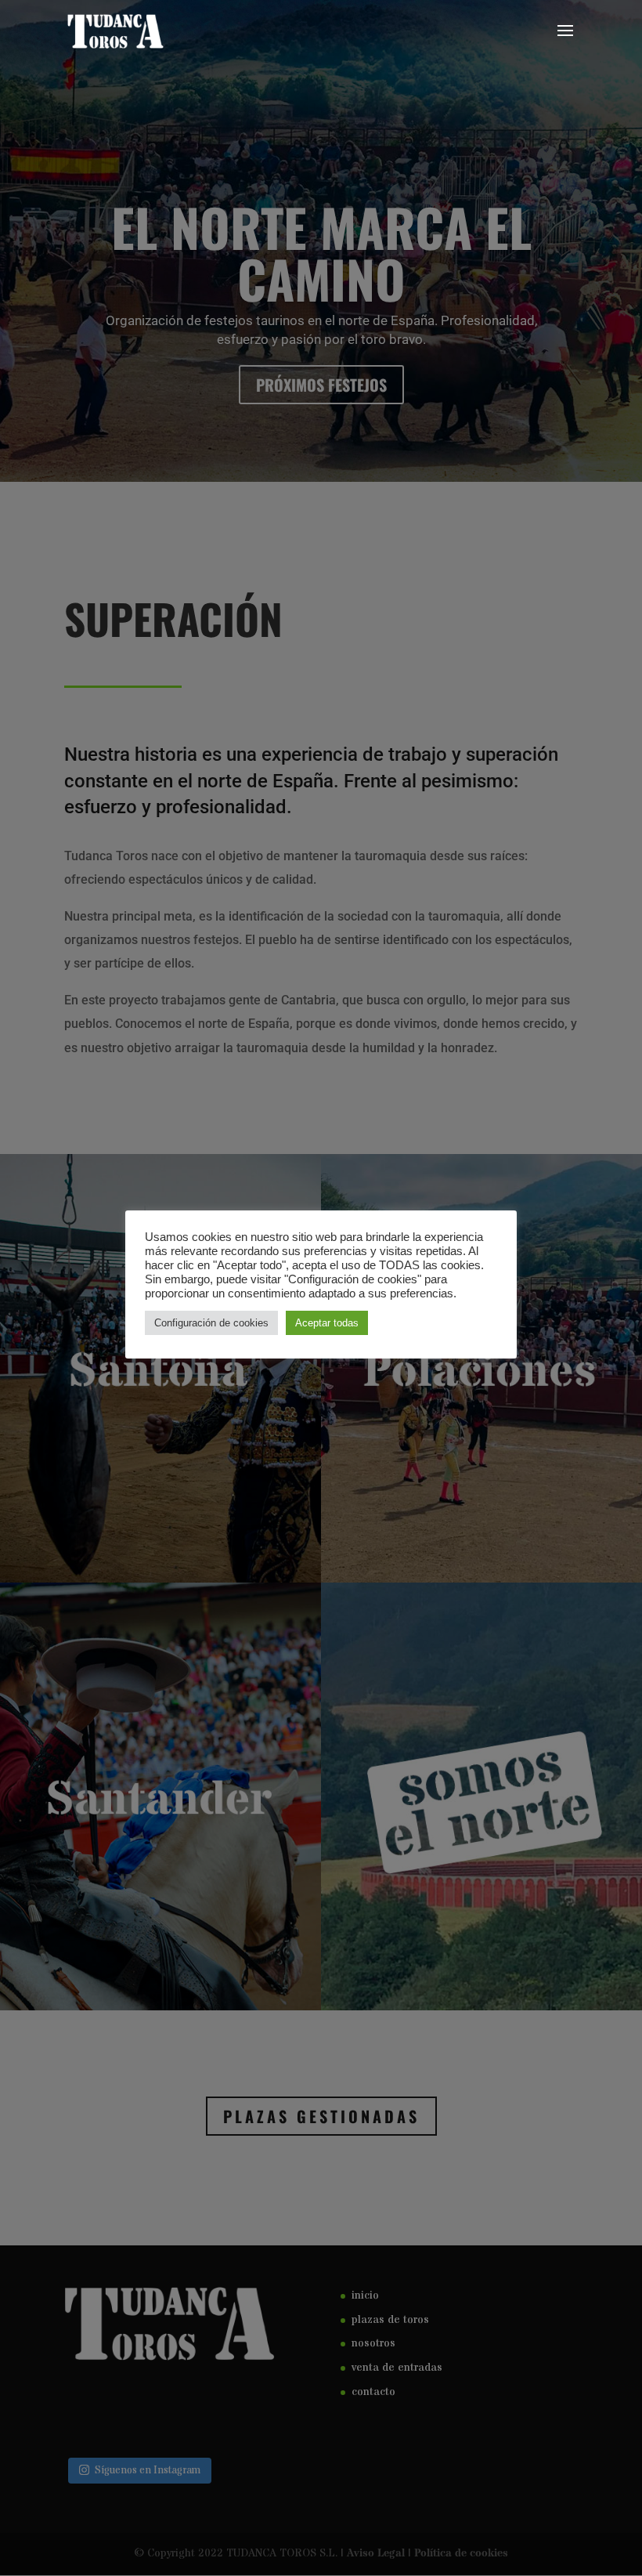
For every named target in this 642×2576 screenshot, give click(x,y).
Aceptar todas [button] (327, 1323)
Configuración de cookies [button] (211, 1323)
